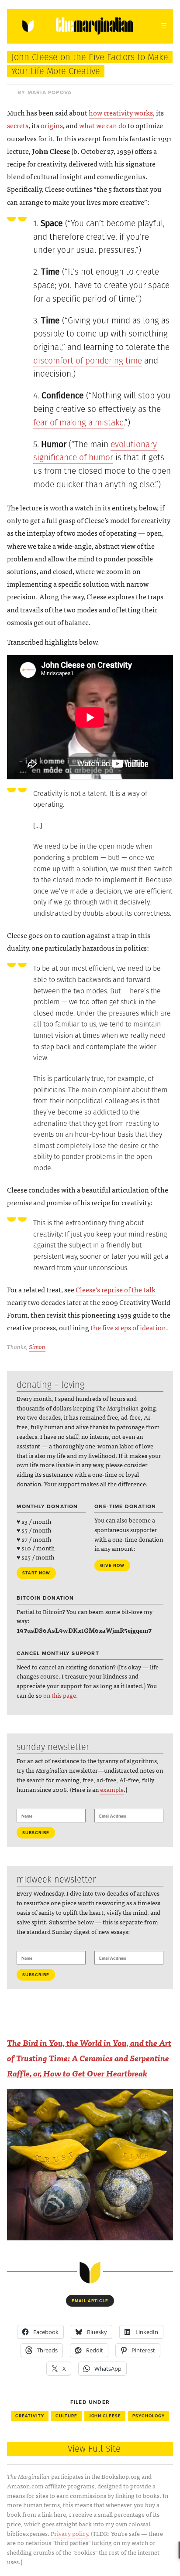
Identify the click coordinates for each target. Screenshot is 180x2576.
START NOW (36, 1573)
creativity (30, 2416)
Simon (37, 1346)
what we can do (103, 125)
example (112, 1789)
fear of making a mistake (78, 423)
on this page (60, 1695)
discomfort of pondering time (88, 361)
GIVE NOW (112, 1566)
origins (52, 125)
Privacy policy (69, 2533)
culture (66, 2416)
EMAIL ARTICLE (90, 2301)
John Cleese (105, 2416)
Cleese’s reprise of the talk (116, 1289)
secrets (18, 125)
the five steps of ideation (128, 1327)
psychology (149, 2416)
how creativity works (121, 112)
